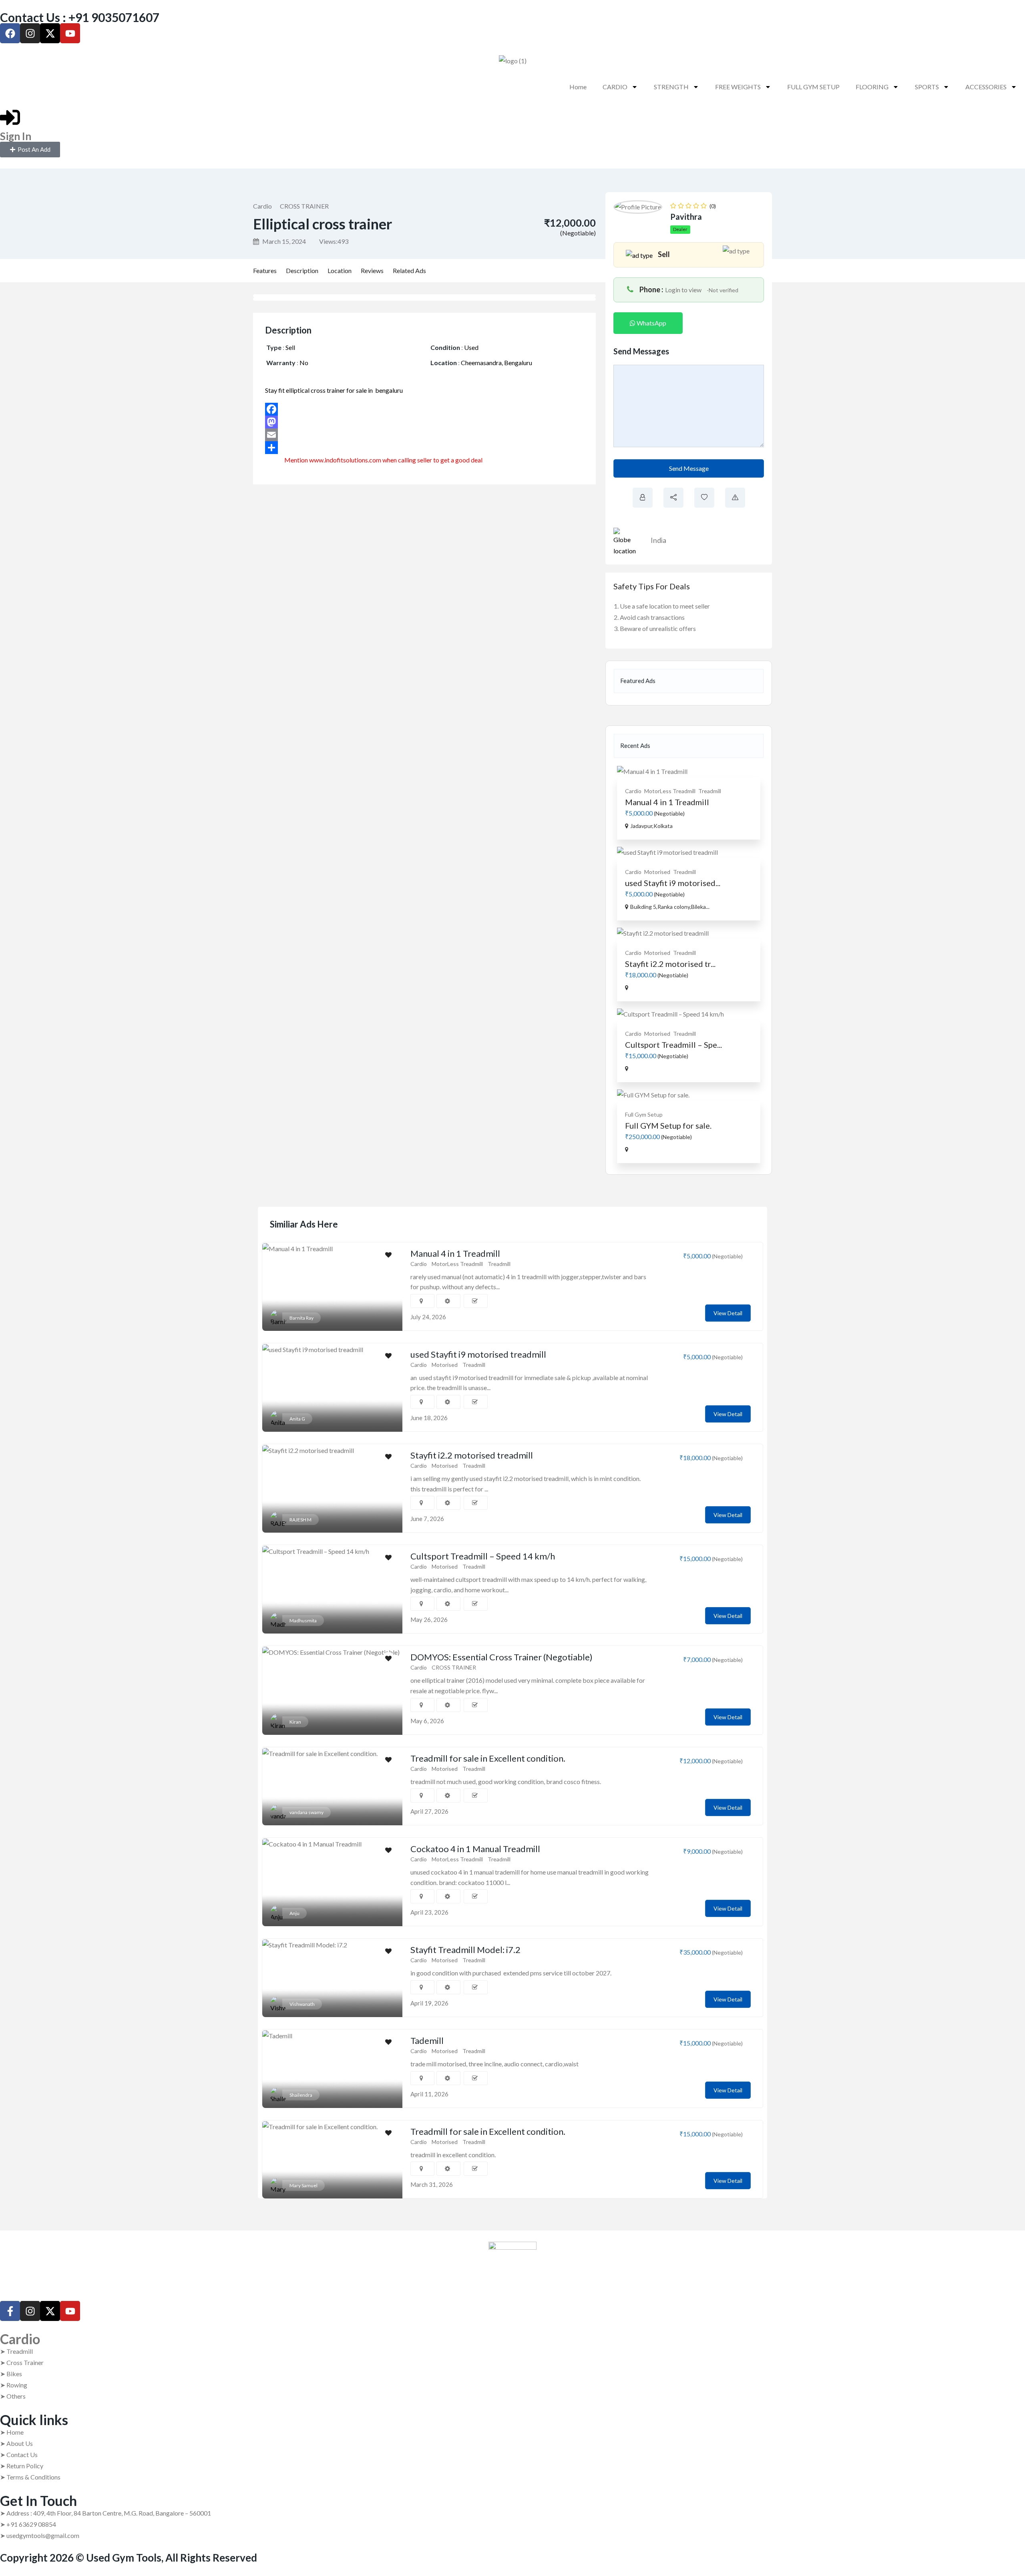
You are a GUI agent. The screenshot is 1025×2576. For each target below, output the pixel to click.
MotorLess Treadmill (670, 791)
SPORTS (927, 87)
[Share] (430, 448)
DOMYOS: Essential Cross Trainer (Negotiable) (501, 1657)
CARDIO (615, 87)
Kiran (295, 1722)
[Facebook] (10, 33)
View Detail (728, 1313)
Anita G (297, 1419)
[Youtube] (70, 33)
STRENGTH (671, 87)
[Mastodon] (430, 422)
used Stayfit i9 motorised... (673, 883)
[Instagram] (30, 33)
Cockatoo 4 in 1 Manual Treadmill (475, 1849)
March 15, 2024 (283, 241)
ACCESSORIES (986, 87)
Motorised (657, 872)
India (658, 540)
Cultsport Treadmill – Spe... (673, 1045)
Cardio (262, 206)
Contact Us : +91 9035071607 (80, 17)
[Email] (430, 435)
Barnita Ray (301, 1318)
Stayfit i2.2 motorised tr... (670, 964)
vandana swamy (306, 1812)
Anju (294, 1913)
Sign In (16, 136)
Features (265, 270)
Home (578, 87)
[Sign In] (10, 117)
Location (340, 270)
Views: (334, 241)
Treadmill (710, 791)
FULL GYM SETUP (813, 87)
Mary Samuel (303, 2185)
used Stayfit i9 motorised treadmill (478, 1354)
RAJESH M (300, 1520)
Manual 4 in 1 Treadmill (667, 802)
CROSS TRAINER (304, 206)
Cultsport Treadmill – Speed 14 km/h (483, 1556)
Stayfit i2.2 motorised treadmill (472, 1455)
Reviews (372, 270)
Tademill (427, 2041)
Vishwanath (302, 2004)
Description (302, 270)
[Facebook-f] (10, 2311)
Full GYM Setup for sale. (668, 1125)
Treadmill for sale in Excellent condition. (488, 1758)
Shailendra (301, 2095)
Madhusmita (303, 1621)
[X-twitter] (50, 33)
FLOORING (872, 87)
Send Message (689, 468)
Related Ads (409, 270)
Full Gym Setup (644, 1114)
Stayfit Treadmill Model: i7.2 (465, 1950)
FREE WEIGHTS (738, 87)
